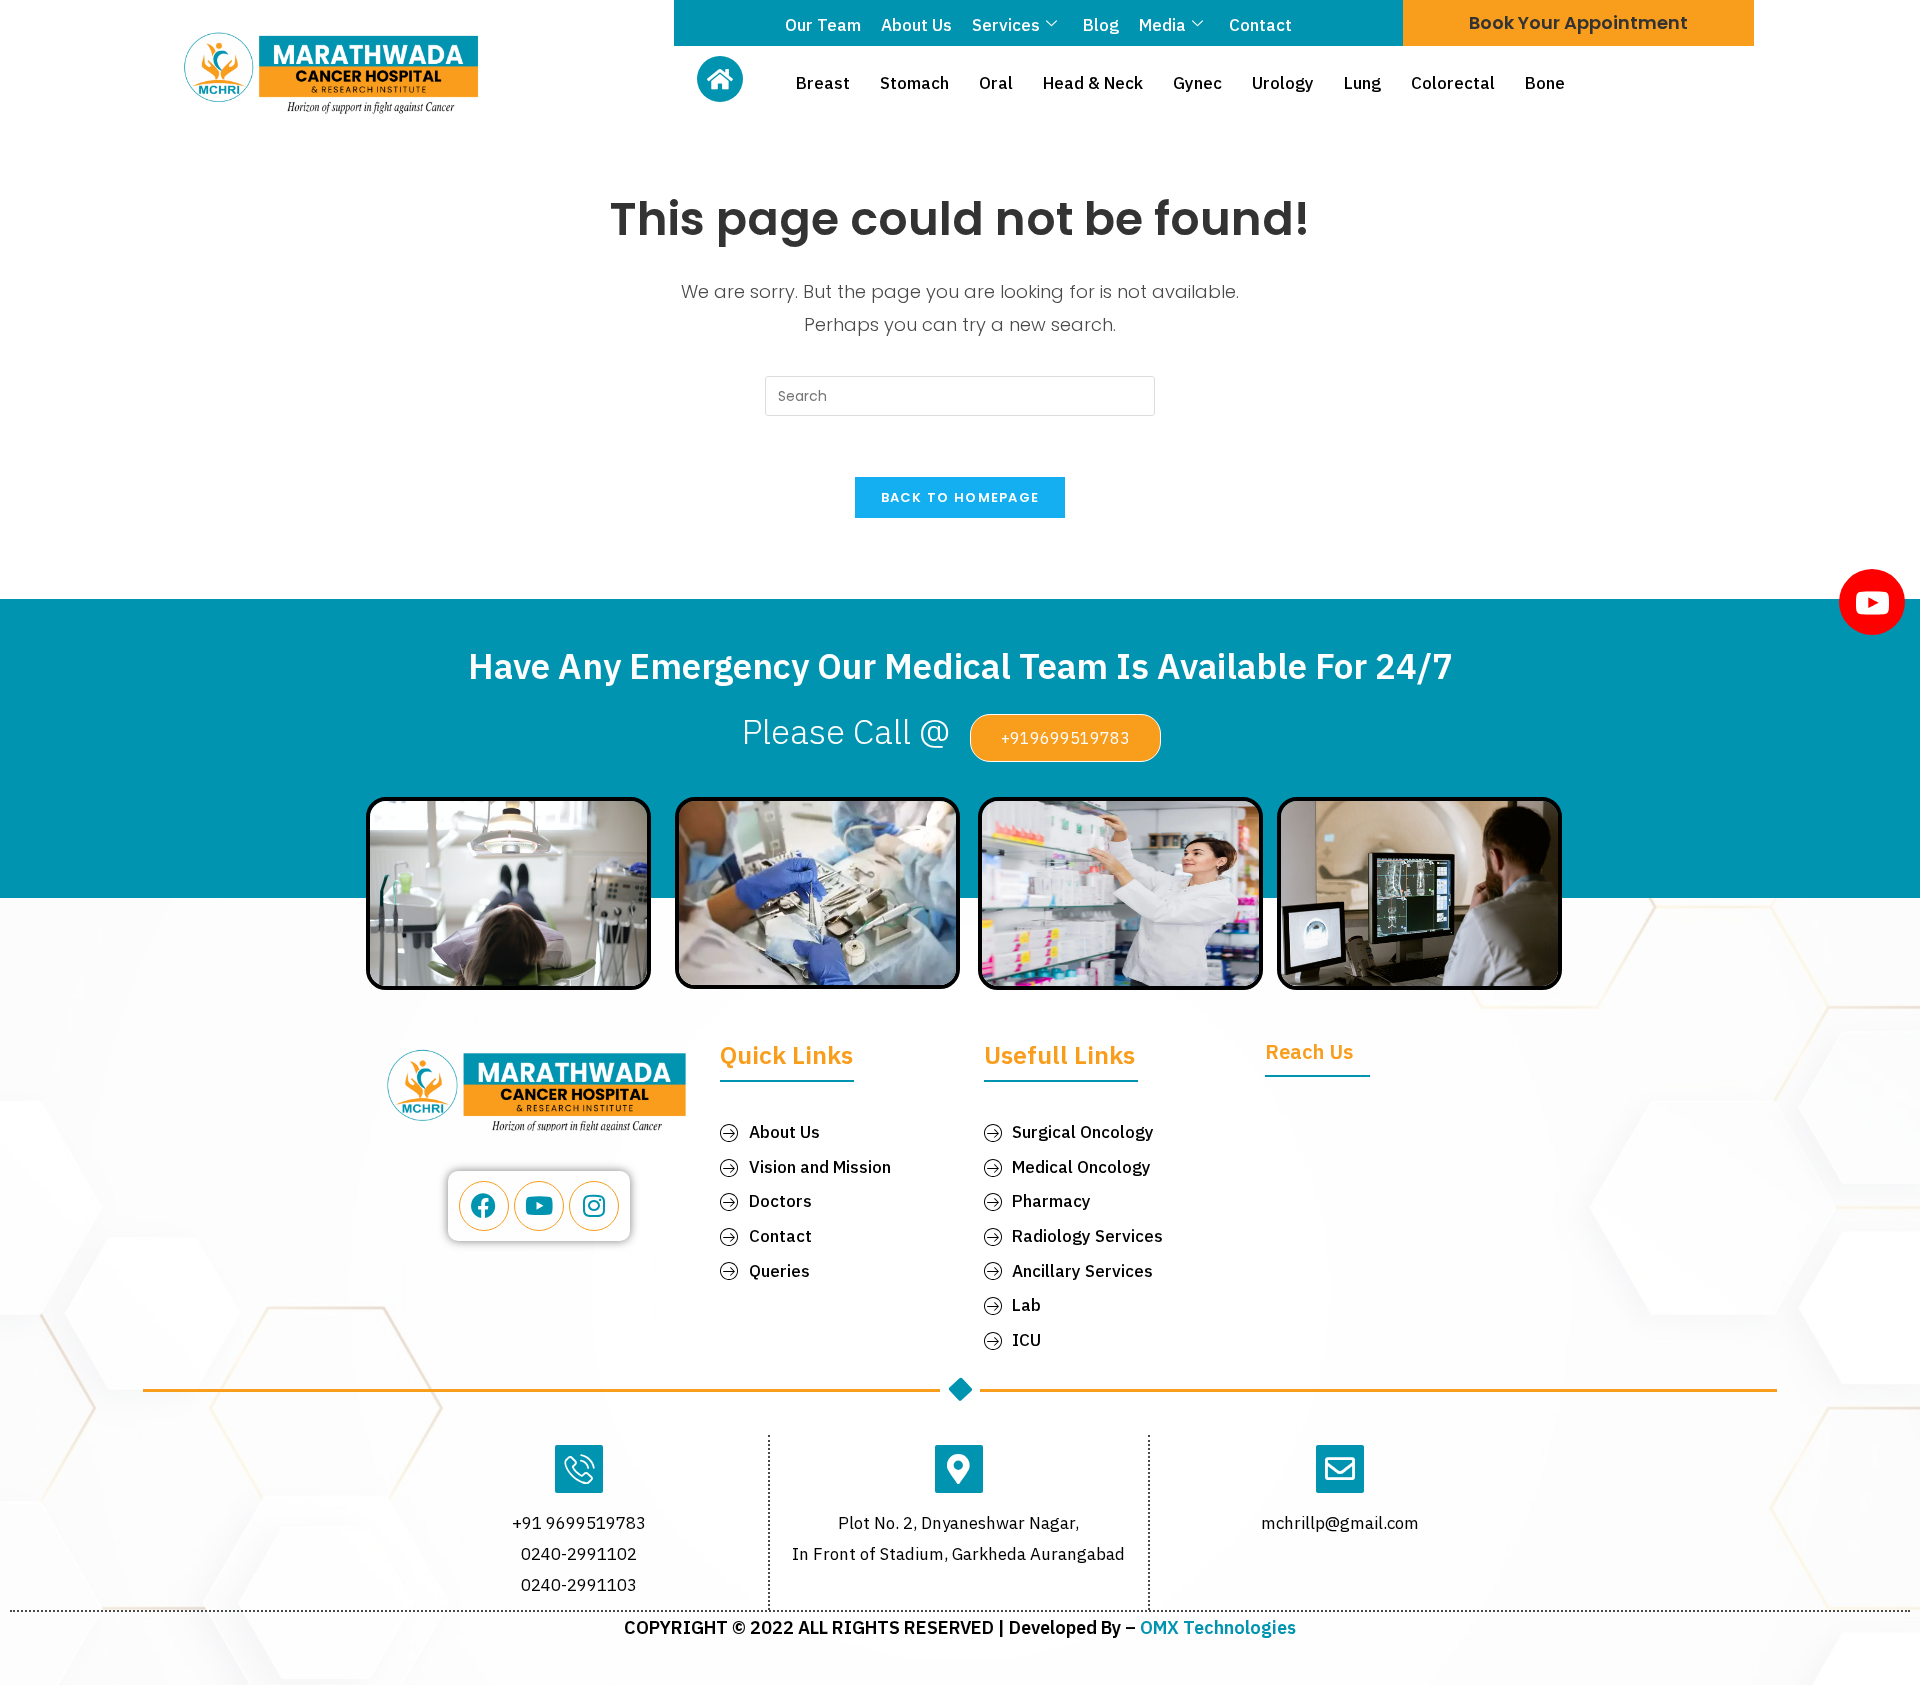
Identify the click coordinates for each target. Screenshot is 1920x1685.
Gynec (1197, 83)
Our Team (823, 25)
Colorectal (1453, 83)
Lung (1362, 83)
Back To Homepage (960, 497)
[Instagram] (594, 1206)
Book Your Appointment (1578, 22)
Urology (1283, 83)
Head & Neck (1093, 83)
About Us (916, 25)
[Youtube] (539, 1206)
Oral (996, 83)
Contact (1260, 25)
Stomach (914, 83)
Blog (1101, 25)
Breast (823, 83)
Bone (1545, 83)
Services (1006, 25)
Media (1162, 25)
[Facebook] (484, 1206)
